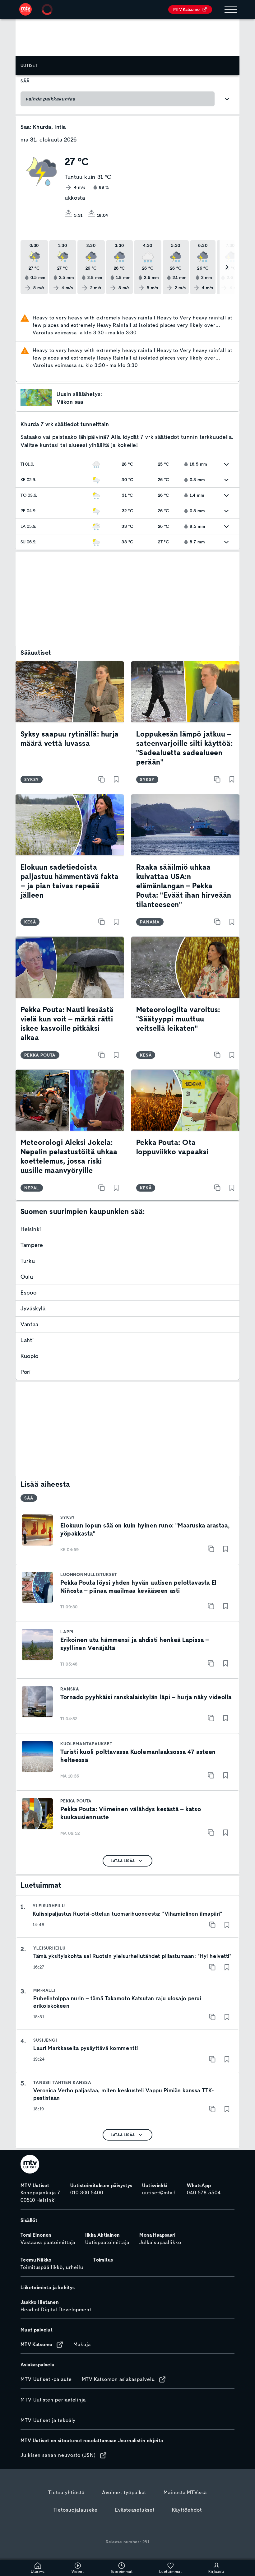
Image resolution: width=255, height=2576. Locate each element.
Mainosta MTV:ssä (185, 2493)
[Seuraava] (227, 267)
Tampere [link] (32, 1245)
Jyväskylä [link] (33, 1309)
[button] (36, 398)
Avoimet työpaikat (124, 2493)
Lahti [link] (27, 1340)
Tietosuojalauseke (76, 2510)
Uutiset (29, 65)
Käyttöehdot (187, 2510)
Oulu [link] (27, 1277)
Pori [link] (26, 1372)
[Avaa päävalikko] (231, 9)
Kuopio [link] (30, 1356)
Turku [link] (28, 1261)
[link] (25, 9)
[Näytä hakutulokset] (227, 99)
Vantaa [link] (30, 1324)
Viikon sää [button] (70, 402)
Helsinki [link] (31, 1229)
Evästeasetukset (135, 2510)
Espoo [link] (28, 1293)
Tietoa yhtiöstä (66, 2493)
